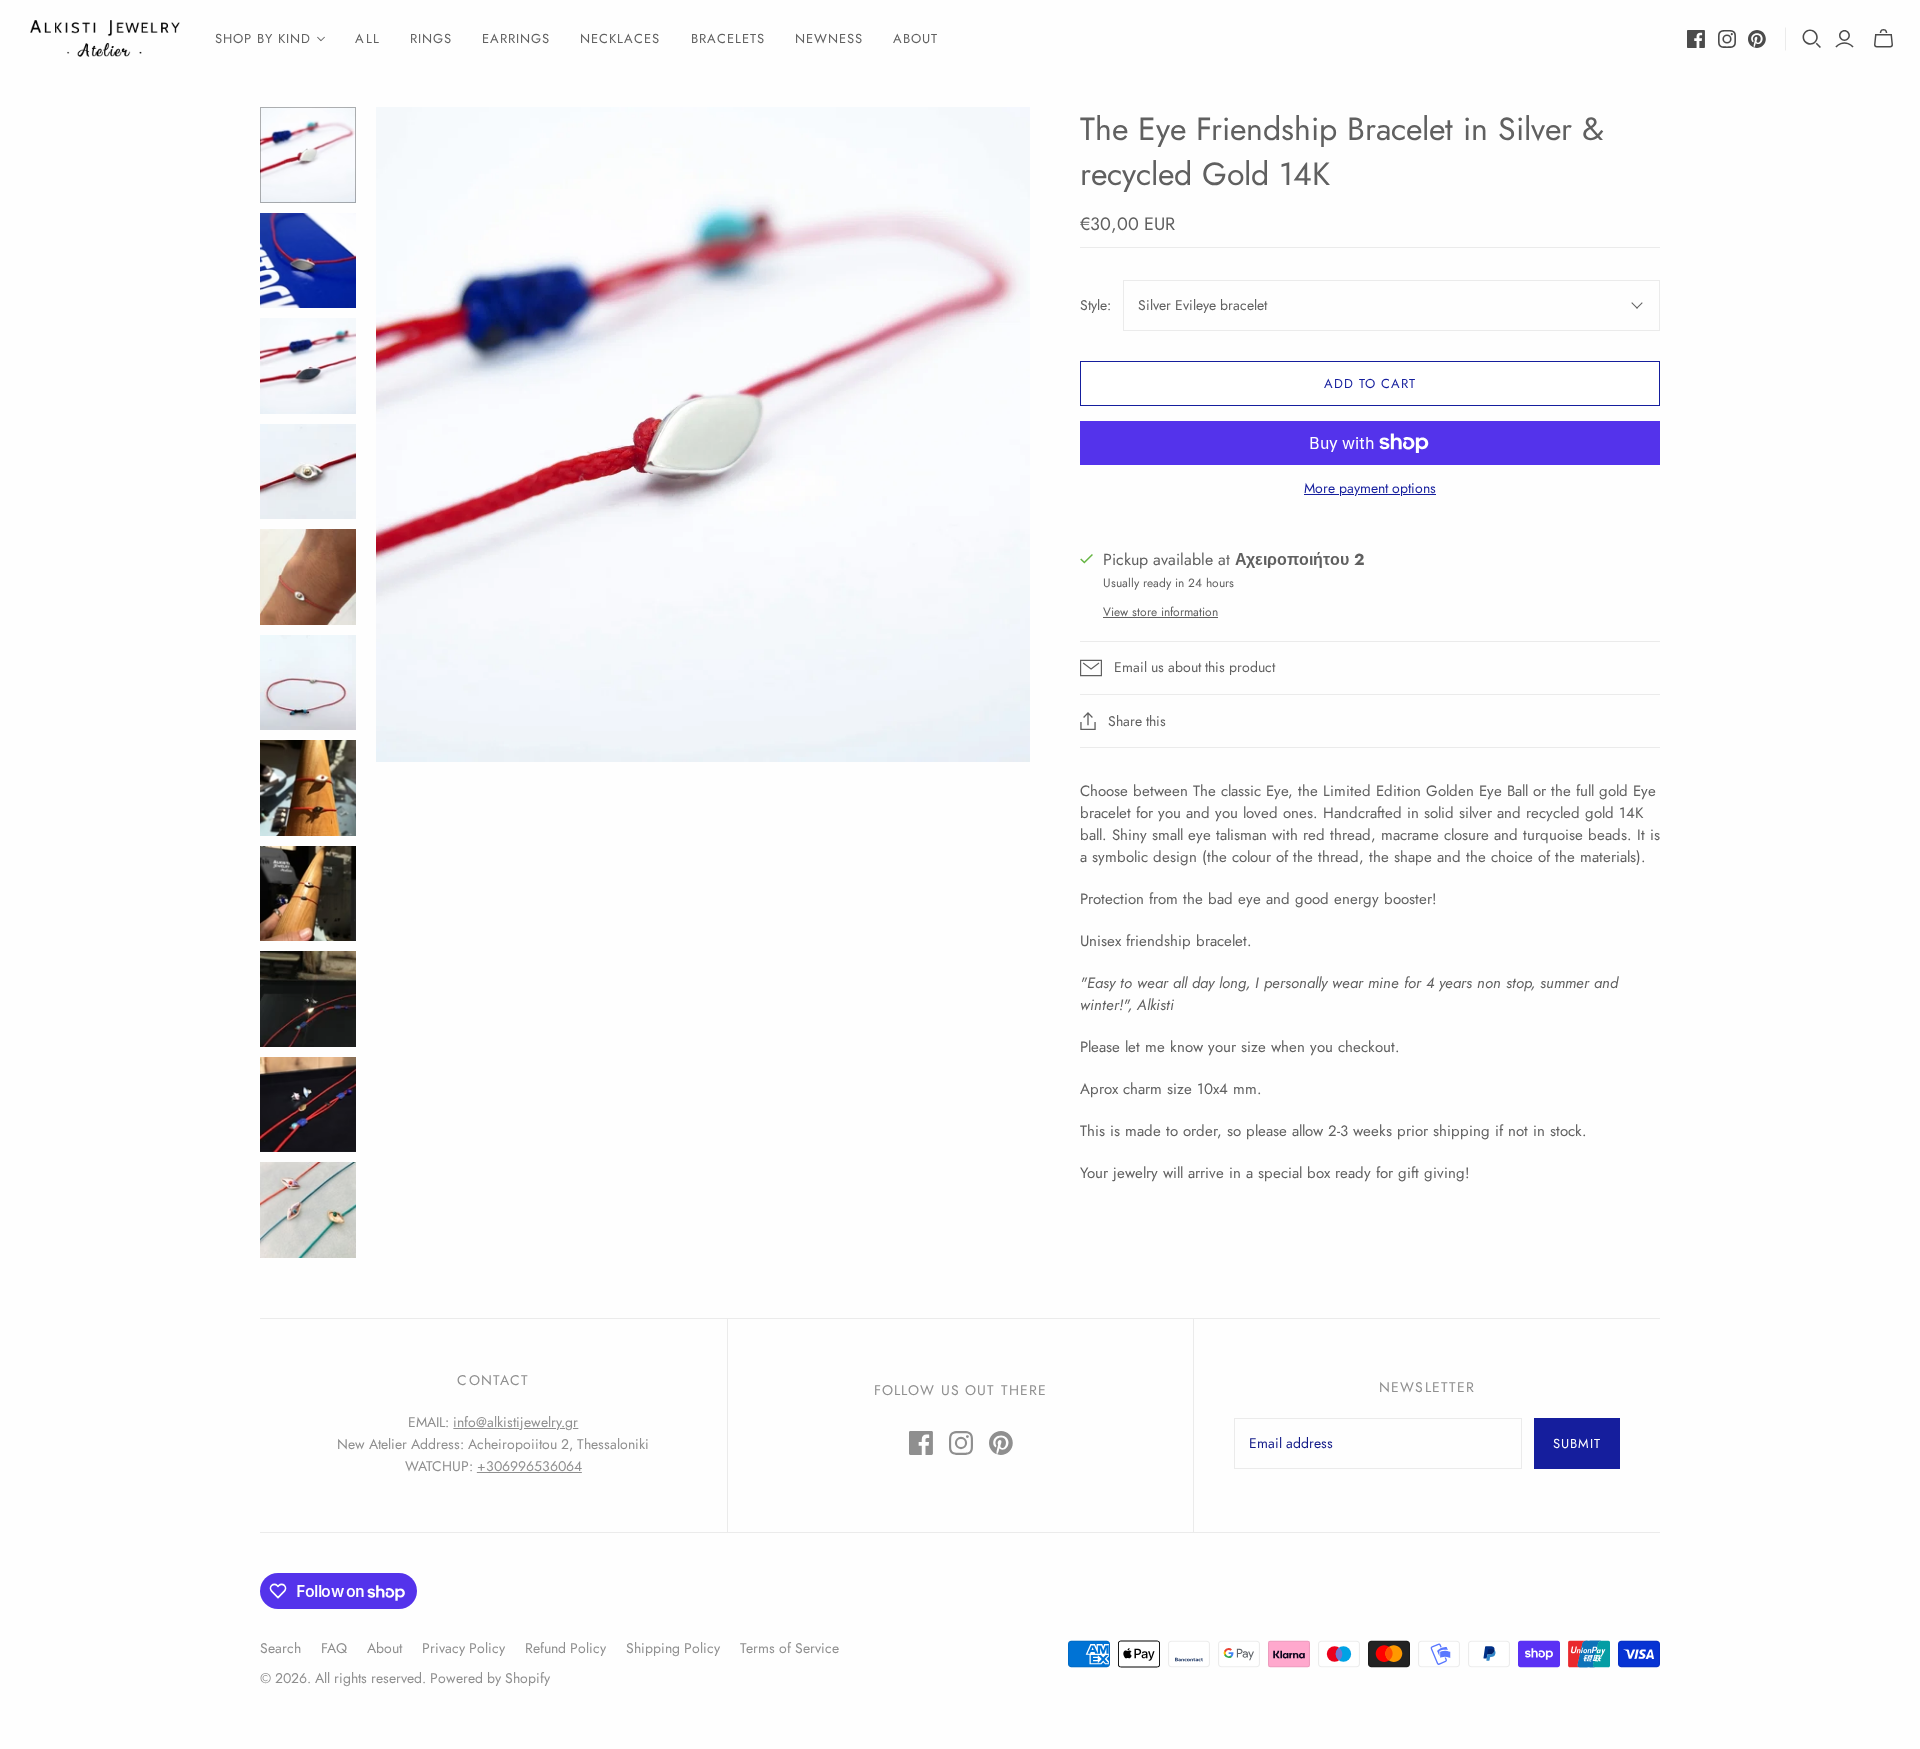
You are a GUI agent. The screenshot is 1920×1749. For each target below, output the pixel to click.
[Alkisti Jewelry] (105, 38)
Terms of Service (789, 1648)
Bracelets (728, 38)
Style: (1095, 305)
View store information (1160, 612)
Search (280, 1648)
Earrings (516, 38)
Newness (829, 38)
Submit (1577, 1443)
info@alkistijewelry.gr (515, 1422)
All (367, 38)
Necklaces (620, 38)
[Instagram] (1727, 39)
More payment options (1370, 488)
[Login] (1844, 39)
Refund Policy (565, 1648)
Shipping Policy (673, 1648)
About (915, 38)
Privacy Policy (463, 1648)
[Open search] (1812, 39)
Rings (431, 38)
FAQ (334, 1648)
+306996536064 (529, 1466)
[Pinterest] (1757, 39)
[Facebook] (1696, 39)
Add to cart (1370, 383)
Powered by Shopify (490, 1678)
